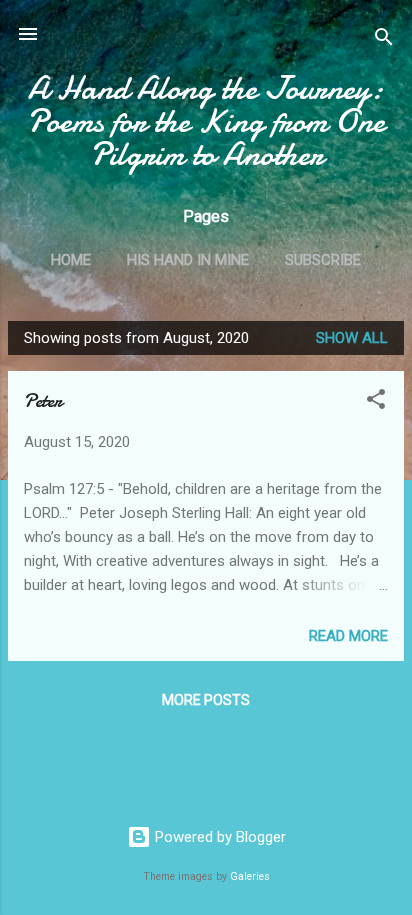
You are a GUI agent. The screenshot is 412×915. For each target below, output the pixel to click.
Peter (43, 400)
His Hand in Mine (188, 260)
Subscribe (323, 260)
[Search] (384, 40)
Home (71, 260)
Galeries (250, 876)
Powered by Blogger (218, 837)
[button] (376, 402)
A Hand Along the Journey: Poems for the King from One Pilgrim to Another (206, 121)
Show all (352, 338)
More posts (206, 700)
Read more (348, 636)
